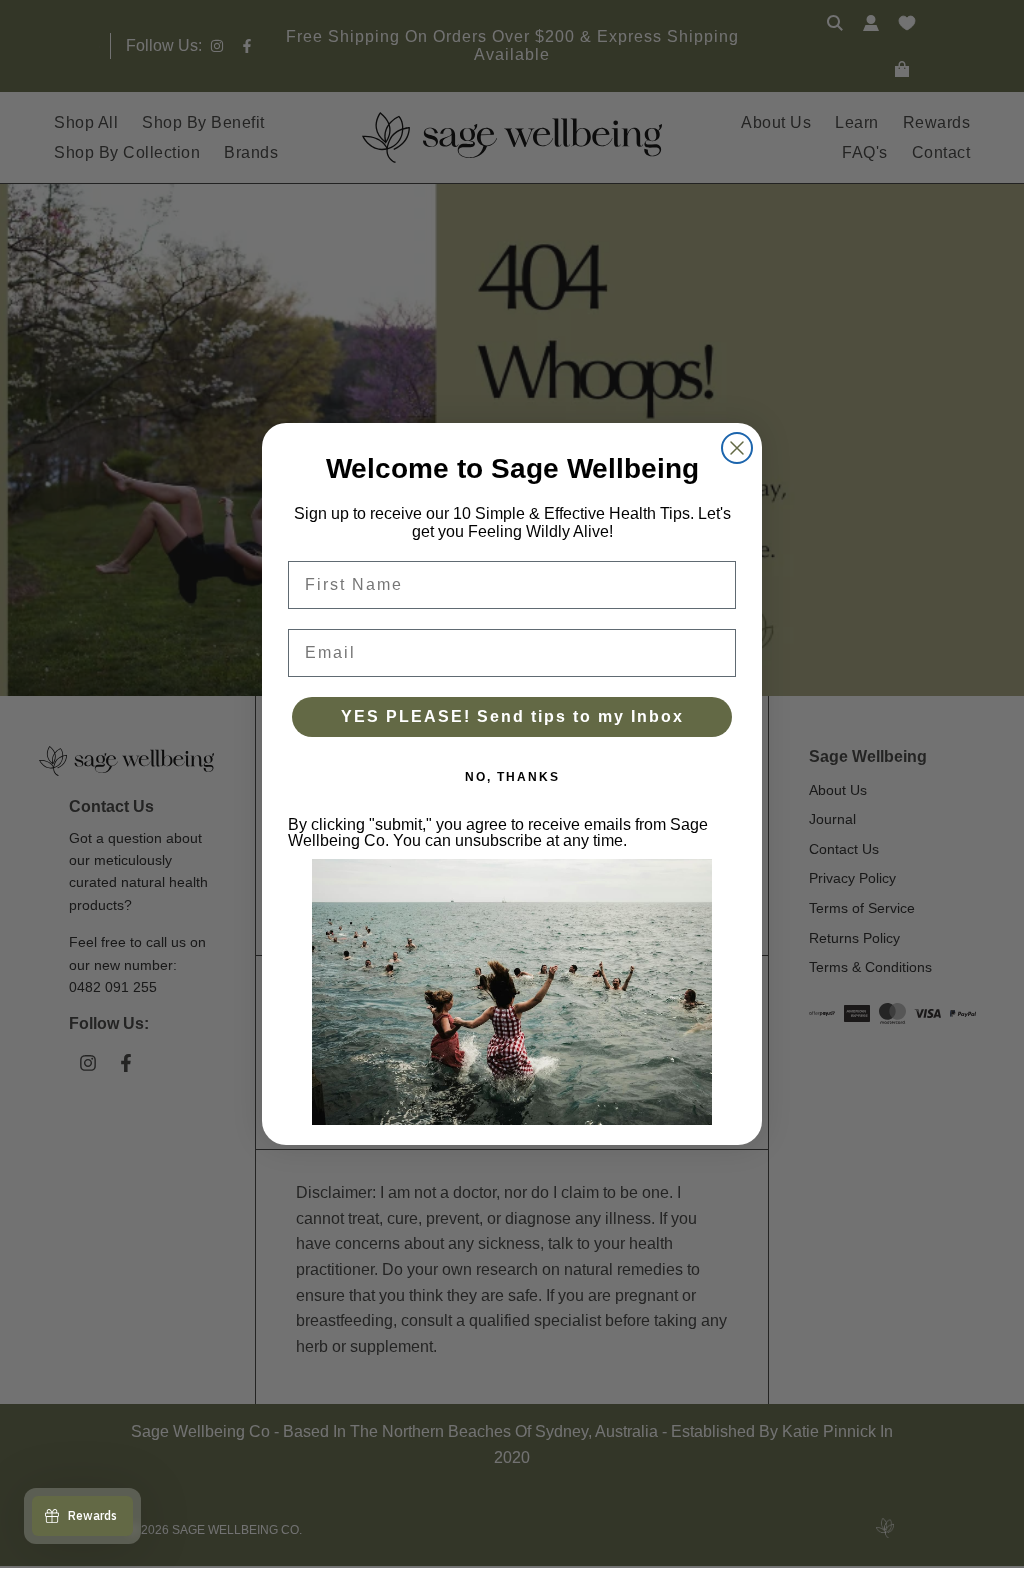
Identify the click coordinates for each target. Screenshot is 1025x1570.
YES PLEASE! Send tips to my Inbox (512, 716)
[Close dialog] (737, 448)
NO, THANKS (512, 777)
